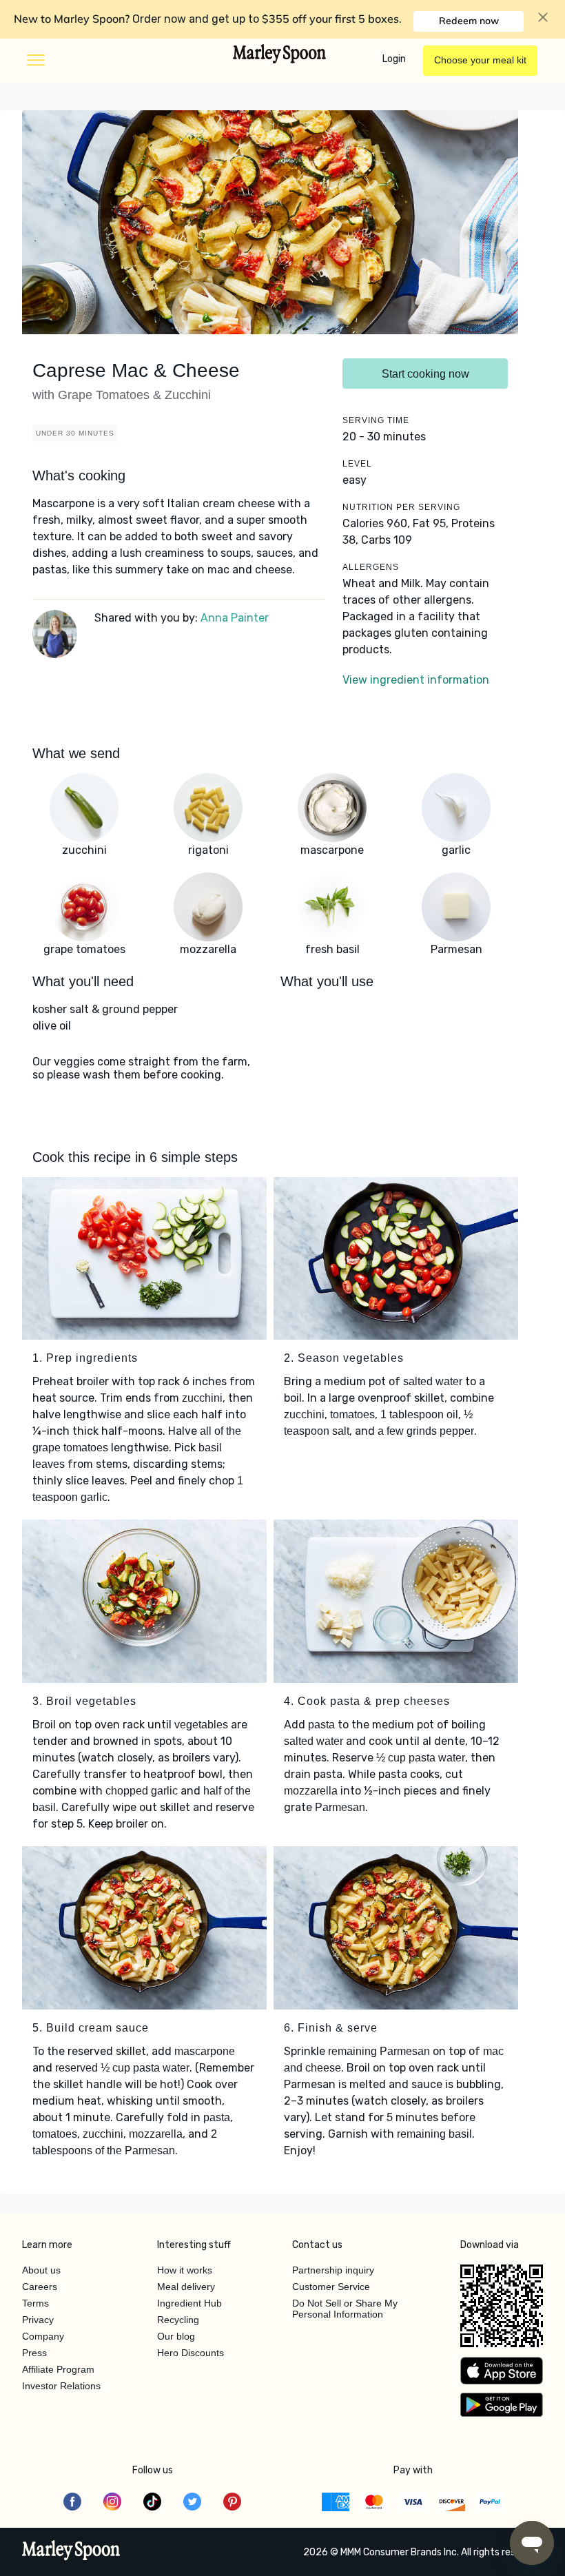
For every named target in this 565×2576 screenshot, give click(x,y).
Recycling (178, 2320)
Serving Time (376, 420)
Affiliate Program (58, 2369)
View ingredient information (416, 680)
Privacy (38, 2320)
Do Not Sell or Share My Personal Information (345, 2309)
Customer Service (331, 2287)
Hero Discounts (191, 2353)
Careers (40, 2287)
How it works (185, 2270)
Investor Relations (61, 2386)
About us (41, 2270)
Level (357, 464)
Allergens (371, 567)
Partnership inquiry (333, 2270)
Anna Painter (235, 618)
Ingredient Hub (189, 2303)
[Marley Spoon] (71, 2552)
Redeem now (469, 21)
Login (394, 59)
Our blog (176, 2336)
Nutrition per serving (401, 507)
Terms (35, 2303)
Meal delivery (186, 2287)
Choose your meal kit (480, 60)
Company (43, 2336)
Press (34, 2353)
